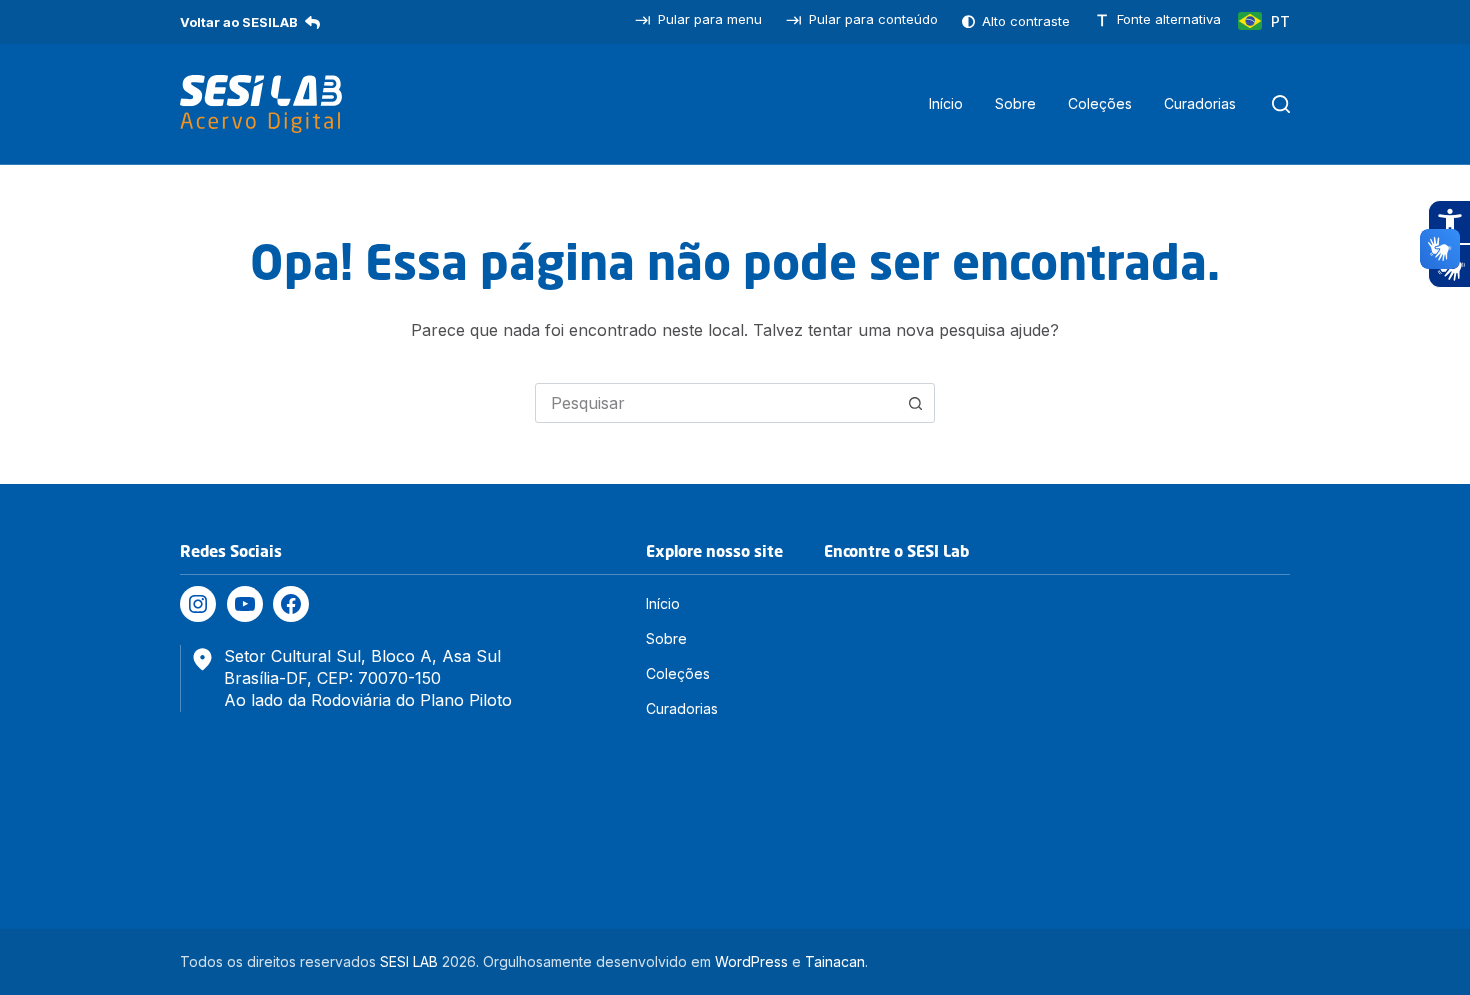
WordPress (751, 961)
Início (946, 103)
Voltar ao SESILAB (239, 22)
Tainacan (835, 961)
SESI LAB (409, 961)
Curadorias (1200, 103)
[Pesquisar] (1281, 104)
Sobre (1015, 103)
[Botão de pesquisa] (915, 403)
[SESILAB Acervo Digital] (261, 104)
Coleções (1100, 103)
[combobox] (716, 403)
